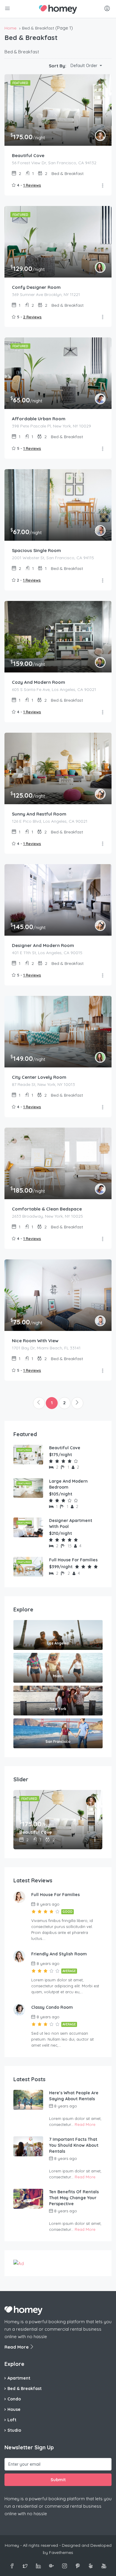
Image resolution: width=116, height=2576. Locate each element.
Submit (58, 2480)
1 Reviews (32, 185)
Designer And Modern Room (43, 945)
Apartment (19, 2378)
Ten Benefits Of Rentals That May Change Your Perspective (74, 2198)
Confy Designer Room (36, 287)
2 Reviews (32, 317)
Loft (12, 2420)
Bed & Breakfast (25, 2389)
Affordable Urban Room (39, 419)
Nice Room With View (35, 1341)
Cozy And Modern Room (39, 682)
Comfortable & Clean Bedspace (47, 1209)
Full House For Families (73, 1560)
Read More (85, 2124)
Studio (14, 2430)
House (14, 2409)
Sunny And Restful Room (39, 814)
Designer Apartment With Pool (71, 1523)
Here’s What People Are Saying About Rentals (74, 2096)
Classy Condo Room (52, 2007)
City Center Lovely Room (39, 1077)
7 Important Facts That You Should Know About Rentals (74, 2145)
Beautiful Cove (28, 155)
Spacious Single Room (36, 550)
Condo (14, 2399)
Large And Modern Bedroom (68, 1484)
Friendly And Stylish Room (59, 1954)
